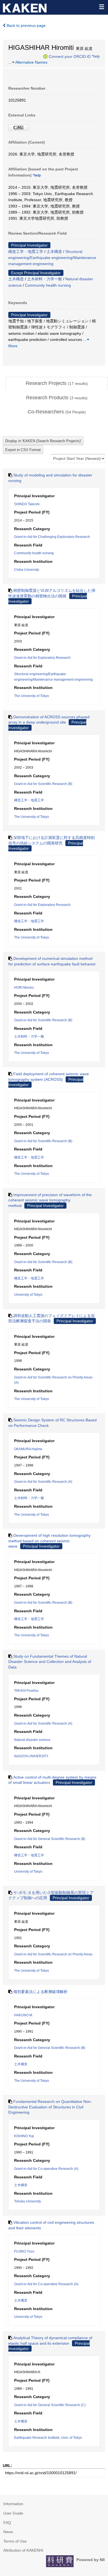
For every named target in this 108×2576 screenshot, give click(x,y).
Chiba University (27, 570)
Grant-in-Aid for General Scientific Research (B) (50, 1839)
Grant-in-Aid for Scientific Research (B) (43, 784)
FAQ (7, 2523)
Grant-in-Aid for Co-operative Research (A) (46, 2169)
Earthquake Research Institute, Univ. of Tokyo (48, 2438)
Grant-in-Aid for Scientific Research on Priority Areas (53, 1954)
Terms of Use (15, 2541)
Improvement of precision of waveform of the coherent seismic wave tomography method (50, 1200)
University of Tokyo (28, 1295)
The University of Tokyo (32, 696)
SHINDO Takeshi (27, 504)
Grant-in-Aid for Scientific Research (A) (43, 1482)
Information (13, 2504)
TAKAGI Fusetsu (26, 1691)
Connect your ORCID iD (70, 56)
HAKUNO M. (24, 2015)
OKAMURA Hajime (28, 1449)
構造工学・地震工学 (26, 252)
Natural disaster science (32, 1740)
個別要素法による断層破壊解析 (40, 1992)
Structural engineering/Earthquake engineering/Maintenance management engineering (52, 258)
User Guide (13, 2513)
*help (96, 56)
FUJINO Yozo (24, 2251)
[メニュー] (101, 7)
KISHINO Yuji (24, 2136)
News (8, 2532)
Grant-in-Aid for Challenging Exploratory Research (52, 537)
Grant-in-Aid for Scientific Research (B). (44, 1262)
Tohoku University (28, 2201)
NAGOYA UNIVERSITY (31, 1756)
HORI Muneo (24, 988)
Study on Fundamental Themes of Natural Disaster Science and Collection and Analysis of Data (50, 1662)
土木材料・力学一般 (45, 279)
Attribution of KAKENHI (23, 2550)
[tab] (57, 383)
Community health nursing (48, 285)
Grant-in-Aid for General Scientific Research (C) (50, 2405)
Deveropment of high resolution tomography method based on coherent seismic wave (49, 1541)
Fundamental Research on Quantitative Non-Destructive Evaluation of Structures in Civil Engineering (50, 2107)
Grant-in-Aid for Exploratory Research (42, 658)
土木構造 (54, 252)
